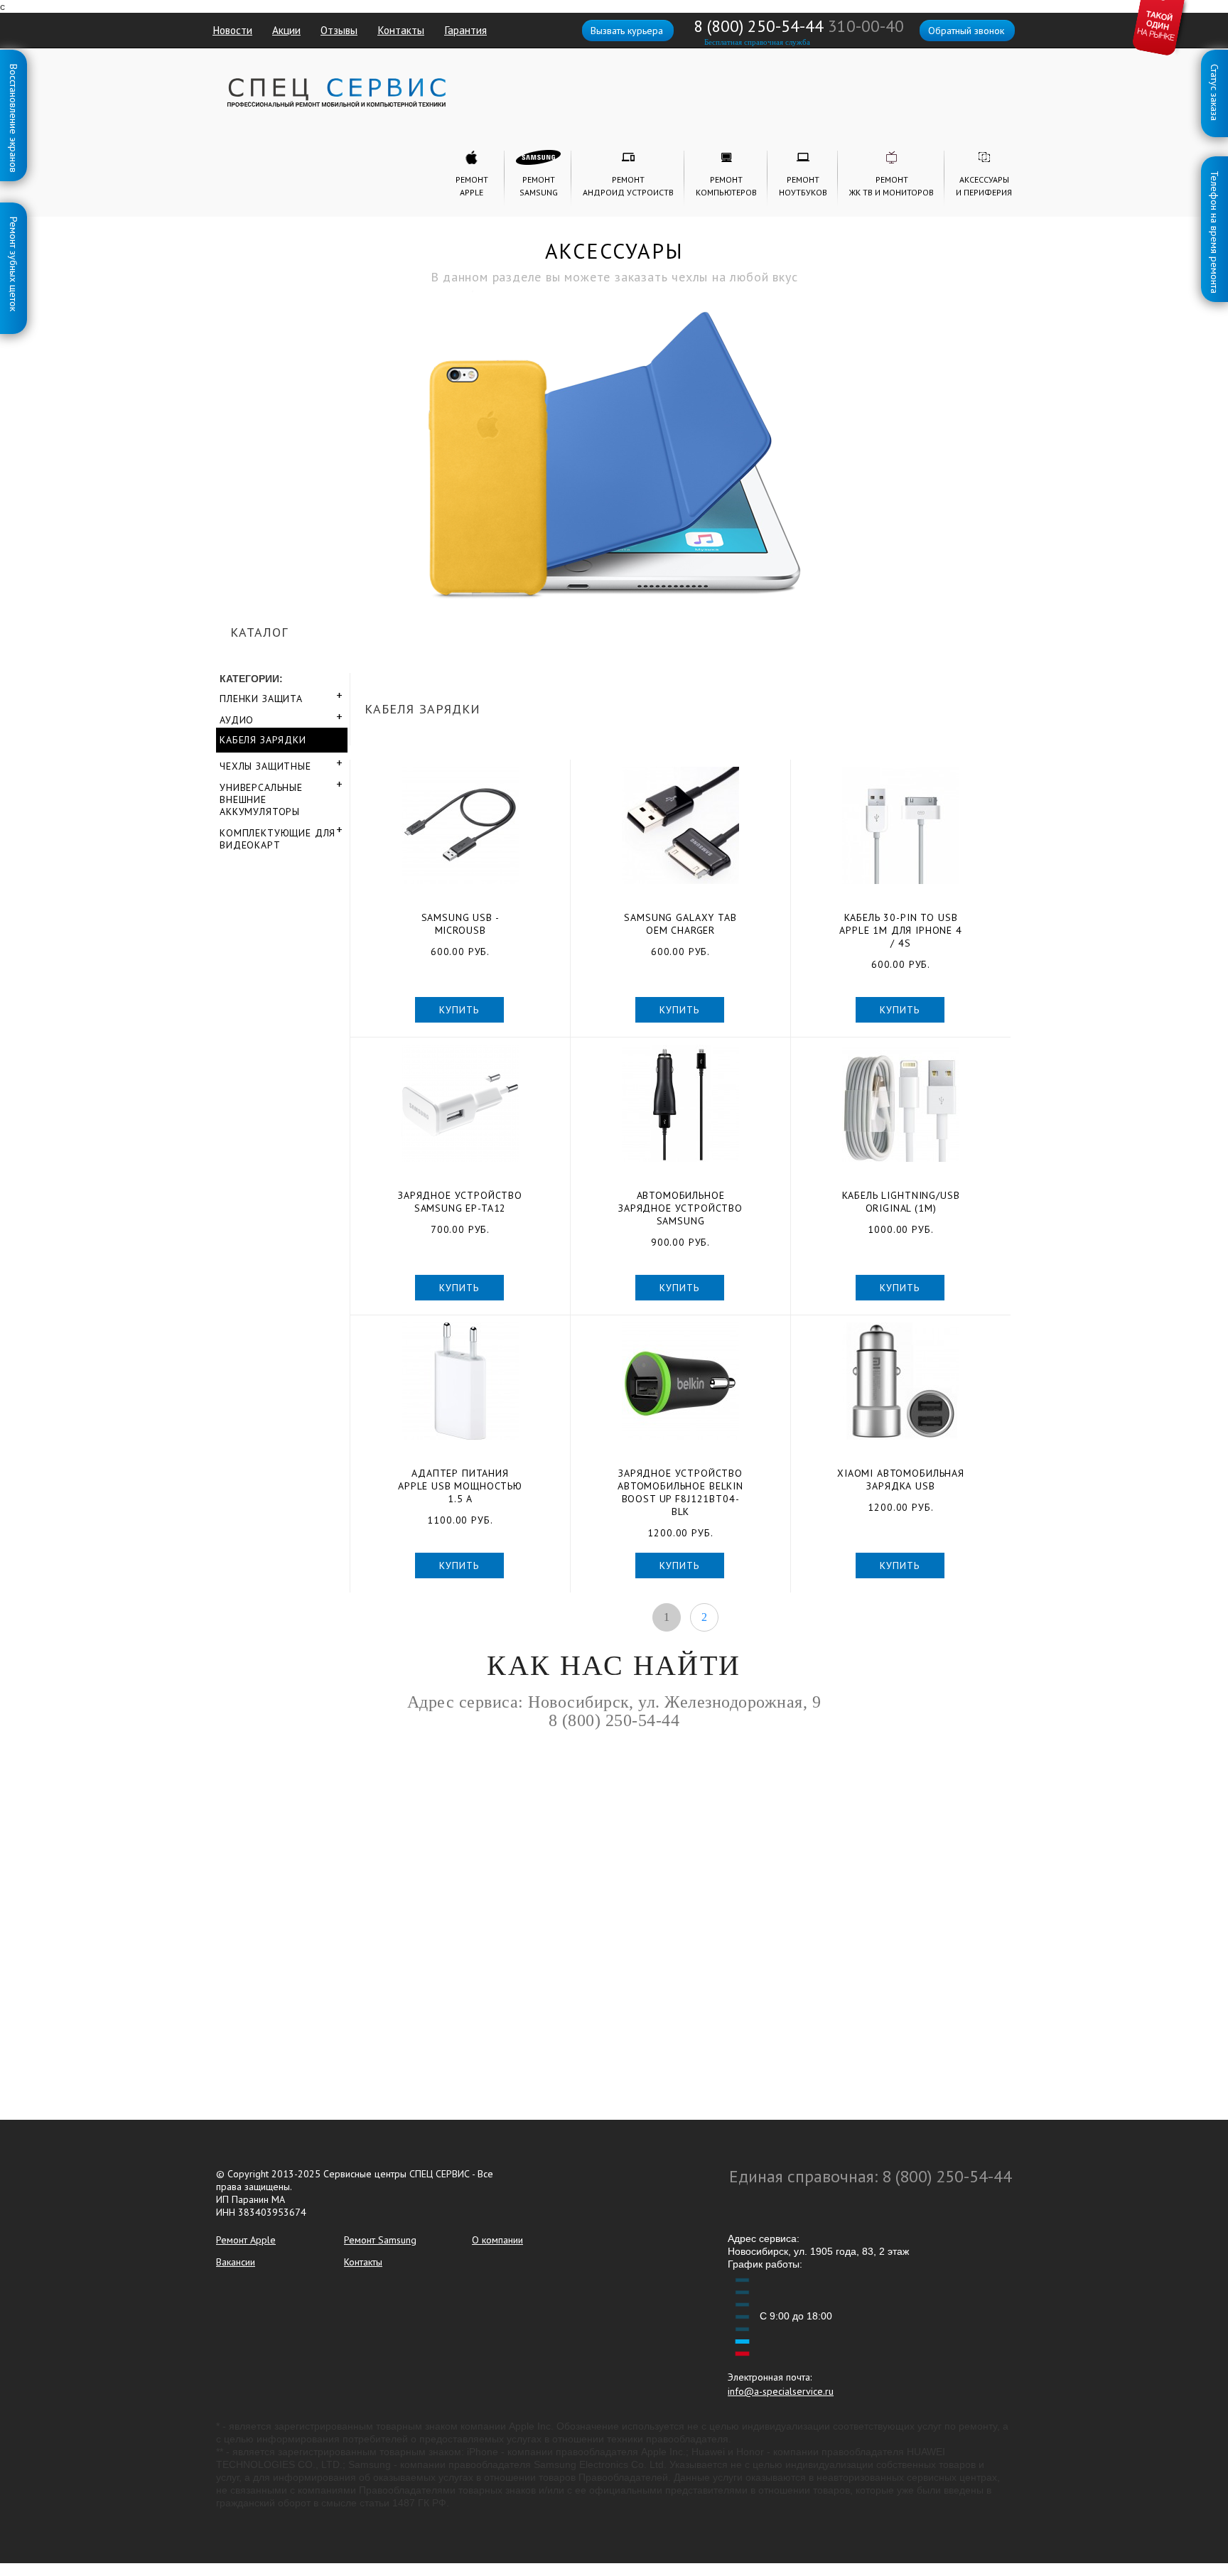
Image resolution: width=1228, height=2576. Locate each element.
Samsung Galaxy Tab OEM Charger (680, 924)
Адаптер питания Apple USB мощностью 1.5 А (460, 1486)
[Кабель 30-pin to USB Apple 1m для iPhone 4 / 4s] (901, 825)
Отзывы (339, 30)
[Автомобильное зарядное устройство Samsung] (680, 1103)
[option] (614, 410)
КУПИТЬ (459, 1010)
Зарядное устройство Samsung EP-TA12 (460, 1202)
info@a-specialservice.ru (781, 2391)
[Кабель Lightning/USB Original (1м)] (901, 1103)
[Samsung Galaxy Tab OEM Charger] (680, 825)
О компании (497, 2240)
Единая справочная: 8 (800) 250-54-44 (871, 2176)
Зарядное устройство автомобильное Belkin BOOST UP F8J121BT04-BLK (680, 1492)
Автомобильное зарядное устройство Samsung (680, 1208)
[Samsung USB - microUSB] (460, 825)
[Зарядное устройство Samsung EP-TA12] (460, 1103)
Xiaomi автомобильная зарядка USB (901, 1480)
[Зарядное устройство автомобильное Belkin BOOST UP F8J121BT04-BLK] (680, 1381)
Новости (232, 30)
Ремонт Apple (246, 2240)
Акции (286, 30)
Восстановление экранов (14, 67)
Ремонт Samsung (380, 2240)
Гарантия (465, 30)
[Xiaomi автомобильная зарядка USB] (901, 1381)
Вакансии (236, 2262)
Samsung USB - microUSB (460, 924)
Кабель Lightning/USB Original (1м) (901, 1202)
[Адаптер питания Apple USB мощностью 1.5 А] (460, 1381)
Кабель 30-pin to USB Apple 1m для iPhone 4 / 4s (901, 930)
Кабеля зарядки (263, 740)
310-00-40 (866, 26)
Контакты (401, 30)
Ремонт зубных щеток (14, 220)
